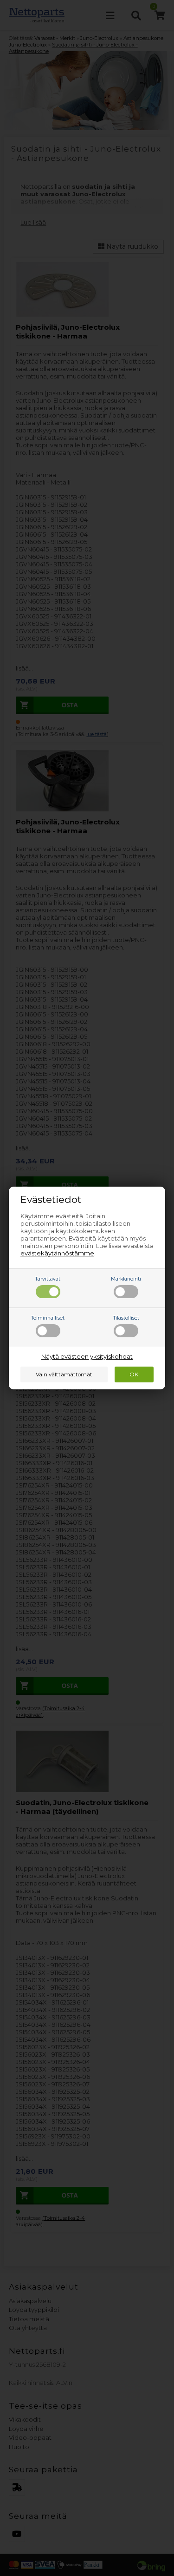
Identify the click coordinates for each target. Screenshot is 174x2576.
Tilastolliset (126, 1318)
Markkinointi (126, 1279)
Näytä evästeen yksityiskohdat (87, 1356)
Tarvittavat (48, 1279)
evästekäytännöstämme (57, 1253)
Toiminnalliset (48, 1318)
